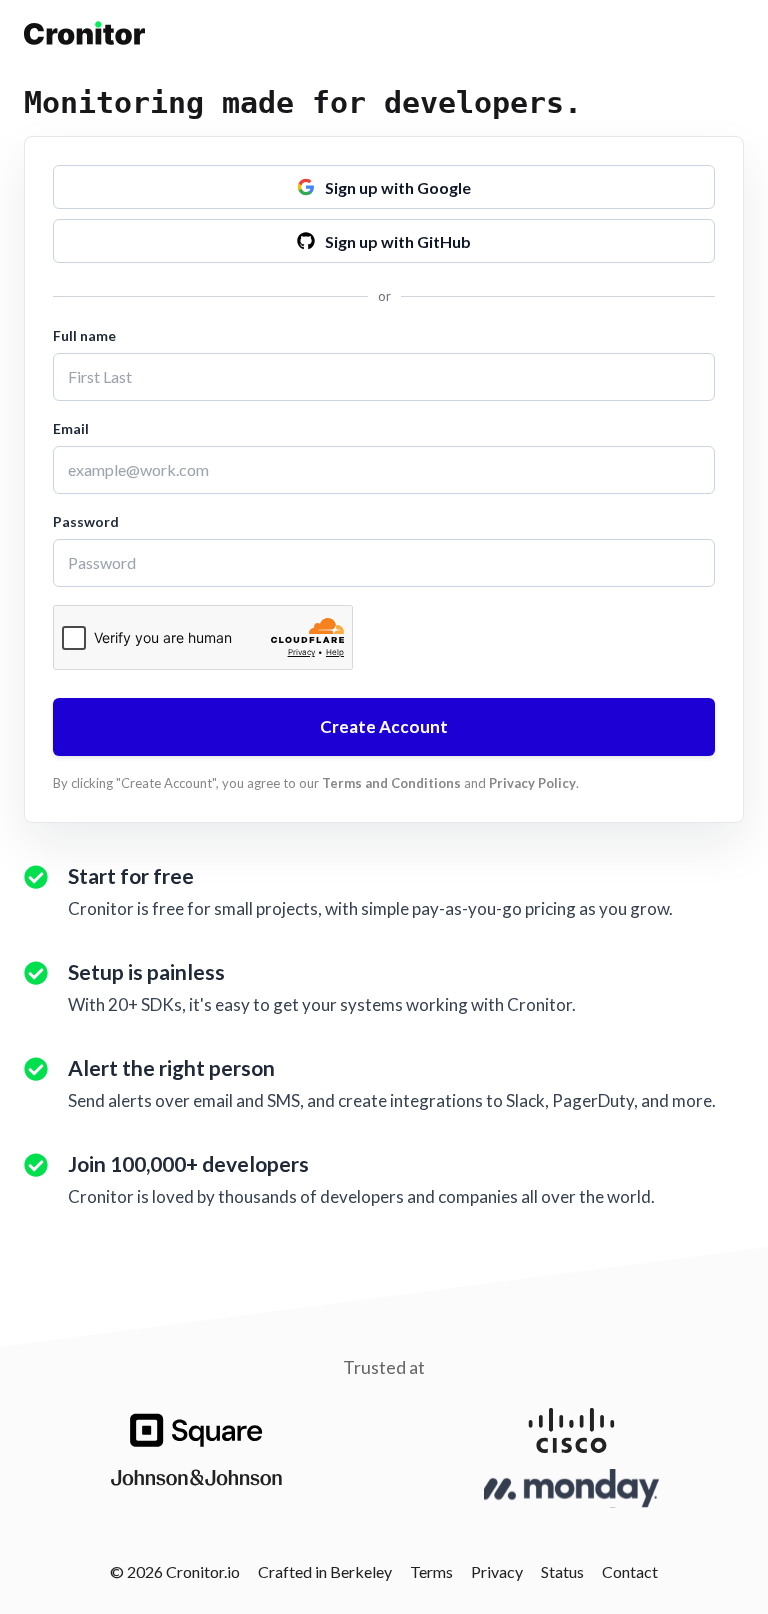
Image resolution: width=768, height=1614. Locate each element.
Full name (84, 335)
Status (562, 1571)
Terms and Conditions (391, 783)
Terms (431, 1571)
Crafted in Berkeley (325, 1571)
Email (71, 428)
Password (86, 521)
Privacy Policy (532, 783)
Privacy (497, 1571)
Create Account (384, 726)
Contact (630, 1571)
